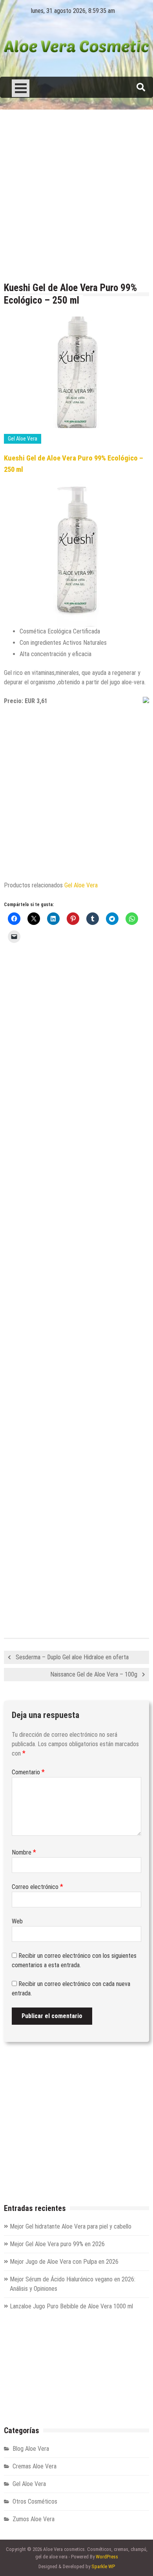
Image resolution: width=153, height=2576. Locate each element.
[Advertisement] (76, 196)
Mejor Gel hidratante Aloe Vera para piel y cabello (71, 2226)
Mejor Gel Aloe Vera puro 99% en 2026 (57, 2244)
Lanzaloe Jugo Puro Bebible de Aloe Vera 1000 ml (71, 2306)
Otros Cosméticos (35, 2501)
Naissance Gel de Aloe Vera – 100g (94, 1674)
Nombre (24, 1852)
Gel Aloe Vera (23, 439)
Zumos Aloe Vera (34, 2519)
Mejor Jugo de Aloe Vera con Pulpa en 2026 (64, 2262)
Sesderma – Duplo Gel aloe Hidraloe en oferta (72, 1657)
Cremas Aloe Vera (35, 2466)
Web (17, 1921)
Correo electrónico (37, 1887)
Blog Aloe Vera (31, 2449)
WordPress (107, 2557)
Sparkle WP (103, 2566)
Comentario (28, 1772)
